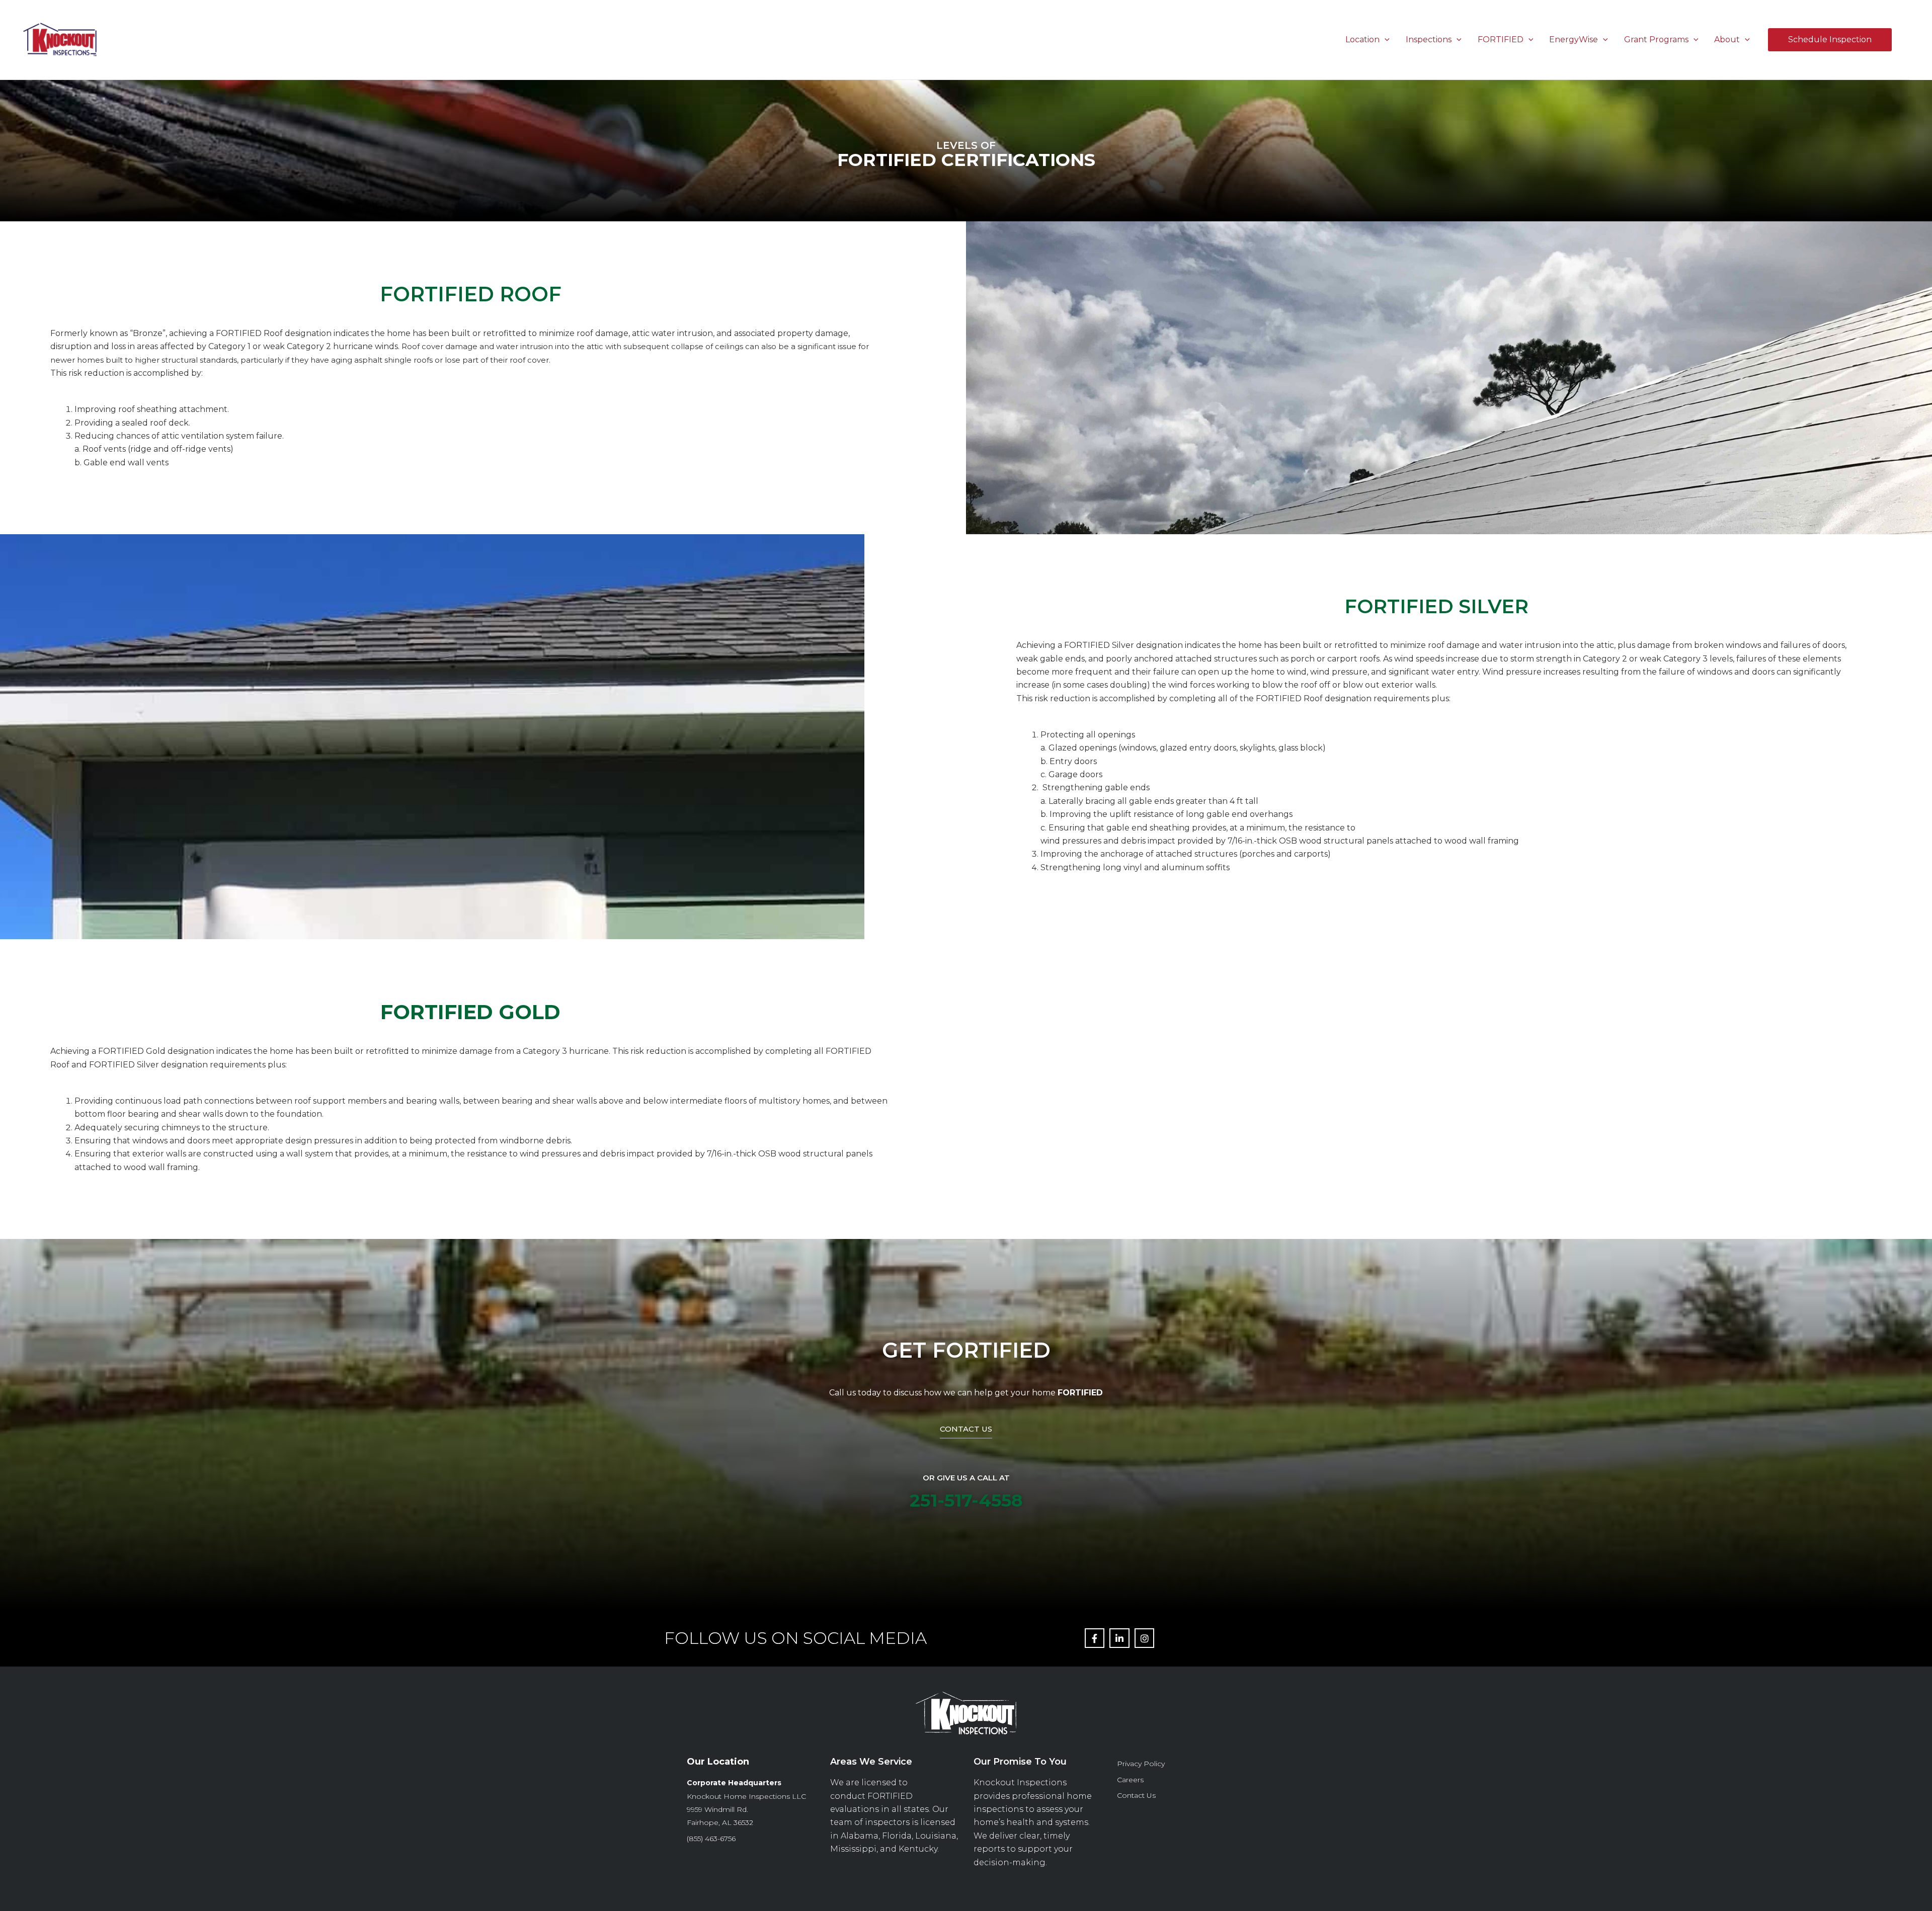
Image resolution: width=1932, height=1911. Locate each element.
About (1727, 39)
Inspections (1429, 39)
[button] (1385, 39)
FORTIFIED (1501, 39)
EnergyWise (1574, 39)
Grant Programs (1656, 39)
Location (1362, 39)
